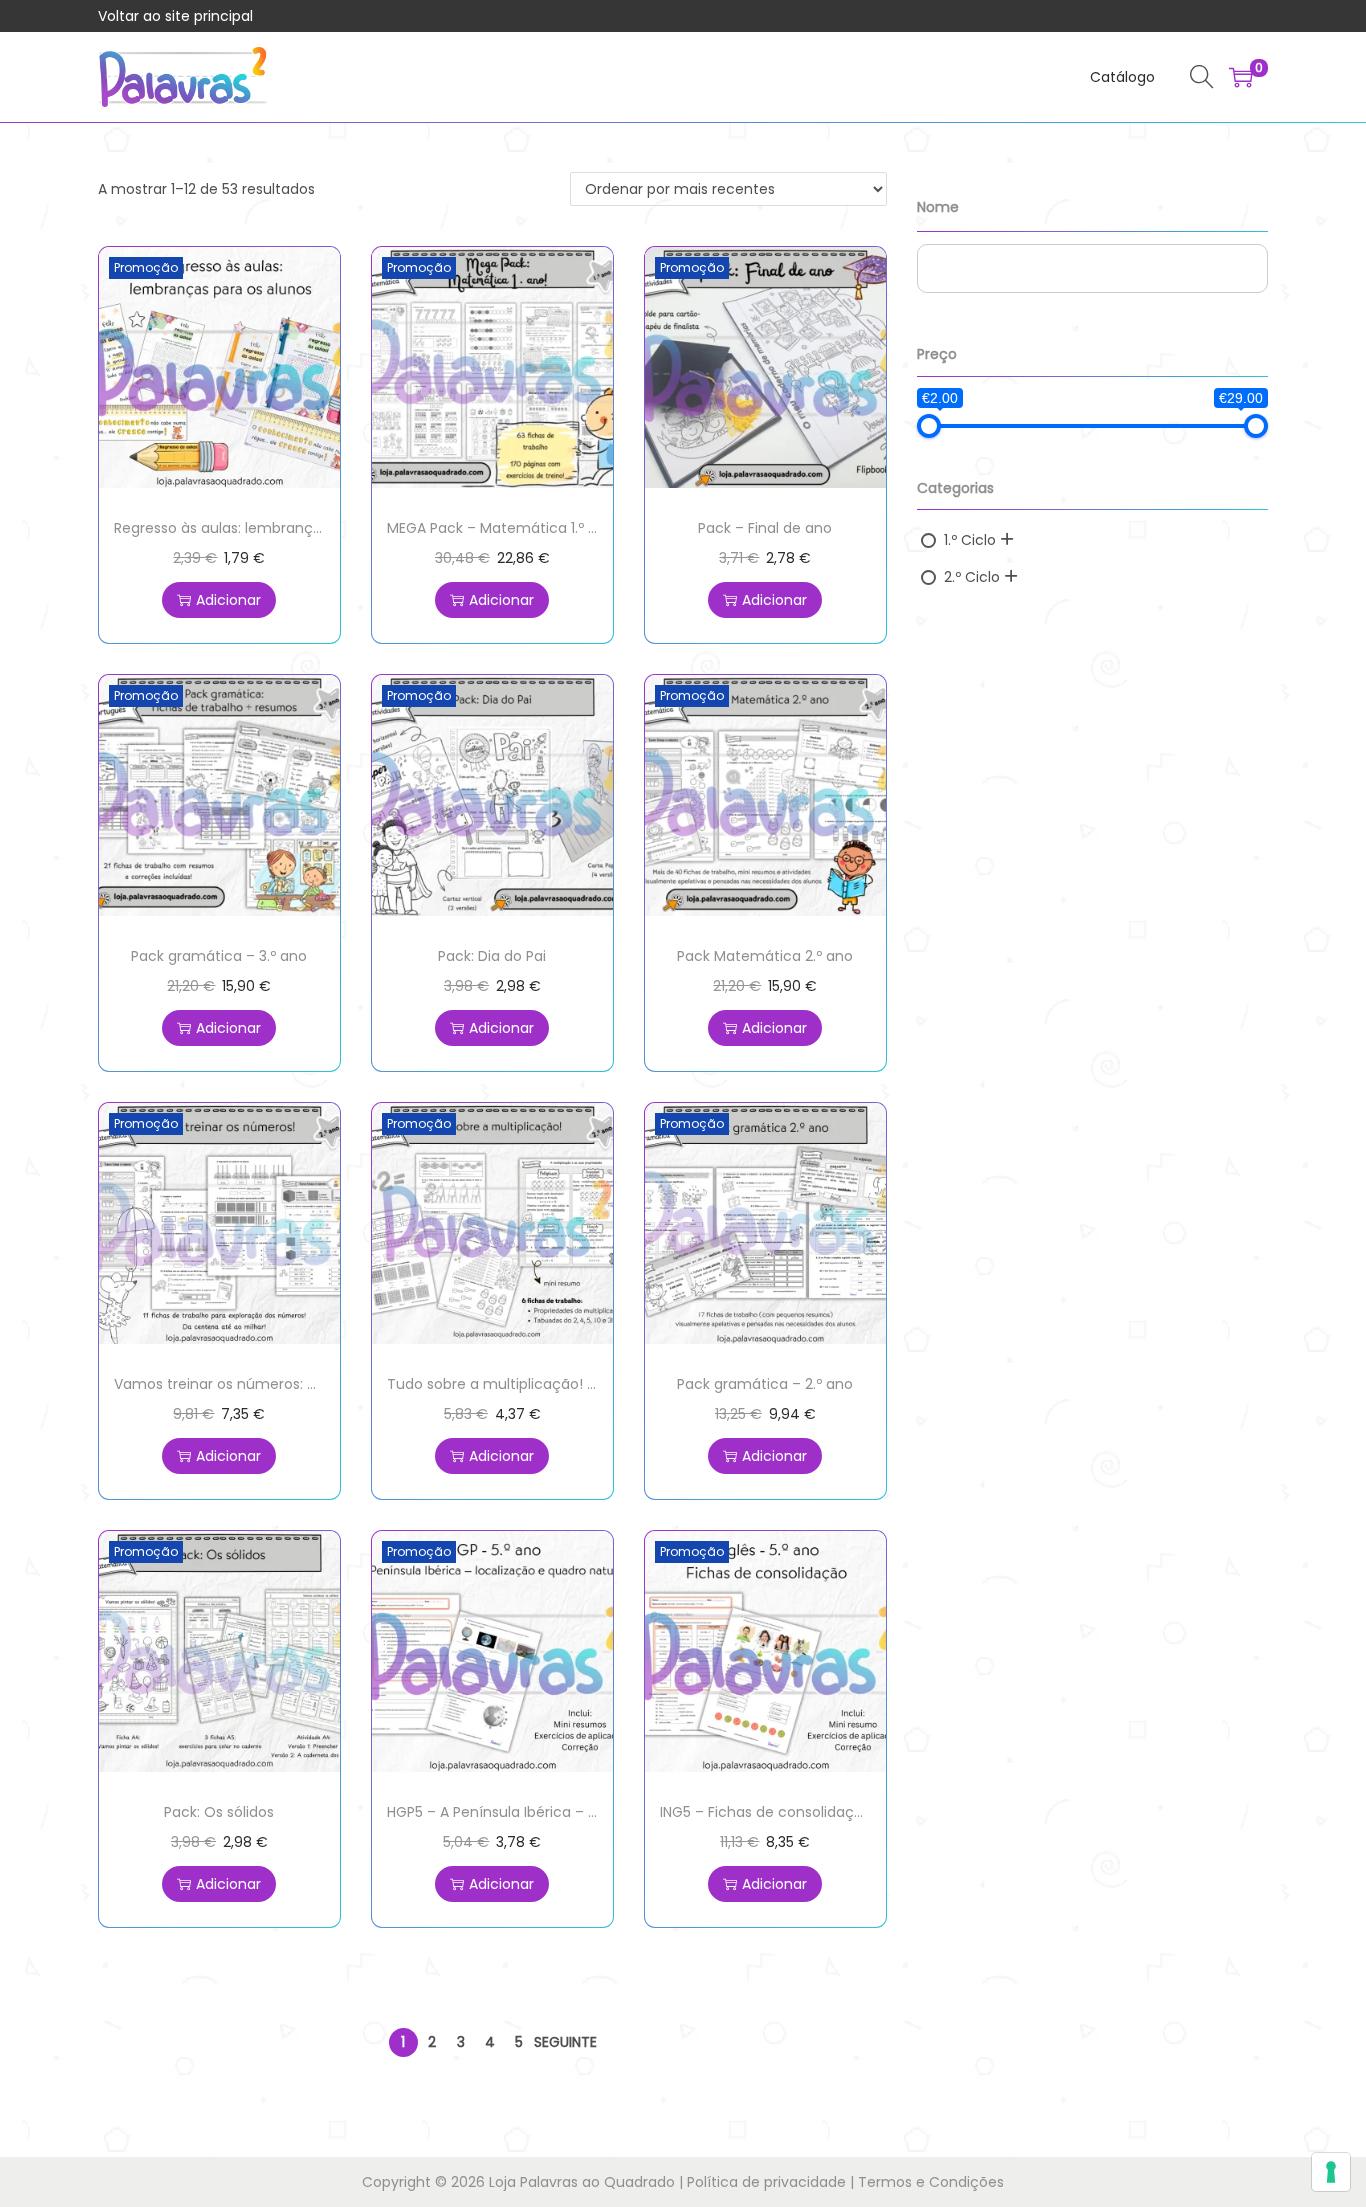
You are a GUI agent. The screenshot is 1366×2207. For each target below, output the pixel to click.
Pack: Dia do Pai (492, 956)
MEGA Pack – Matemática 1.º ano (501, 528)
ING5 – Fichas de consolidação (766, 1812)
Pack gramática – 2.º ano (765, 1384)
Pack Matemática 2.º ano (765, 956)
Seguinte (565, 2042)
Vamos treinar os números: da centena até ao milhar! (302, 1384)
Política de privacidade (766, 2182)
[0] (1241, 77)
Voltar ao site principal (175, 16)
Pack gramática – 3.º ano (219, 956)
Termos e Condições (931, 2182)
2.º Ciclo (972, 577)
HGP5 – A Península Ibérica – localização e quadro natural (587, 1812)
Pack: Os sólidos (219, 1812)
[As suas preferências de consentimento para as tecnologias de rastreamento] (1331, 2172)
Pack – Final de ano (765, 528)
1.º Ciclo (970, 540)
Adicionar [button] (228, 600)
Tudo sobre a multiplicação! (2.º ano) (518, 1384)
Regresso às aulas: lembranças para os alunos (274, 528)
